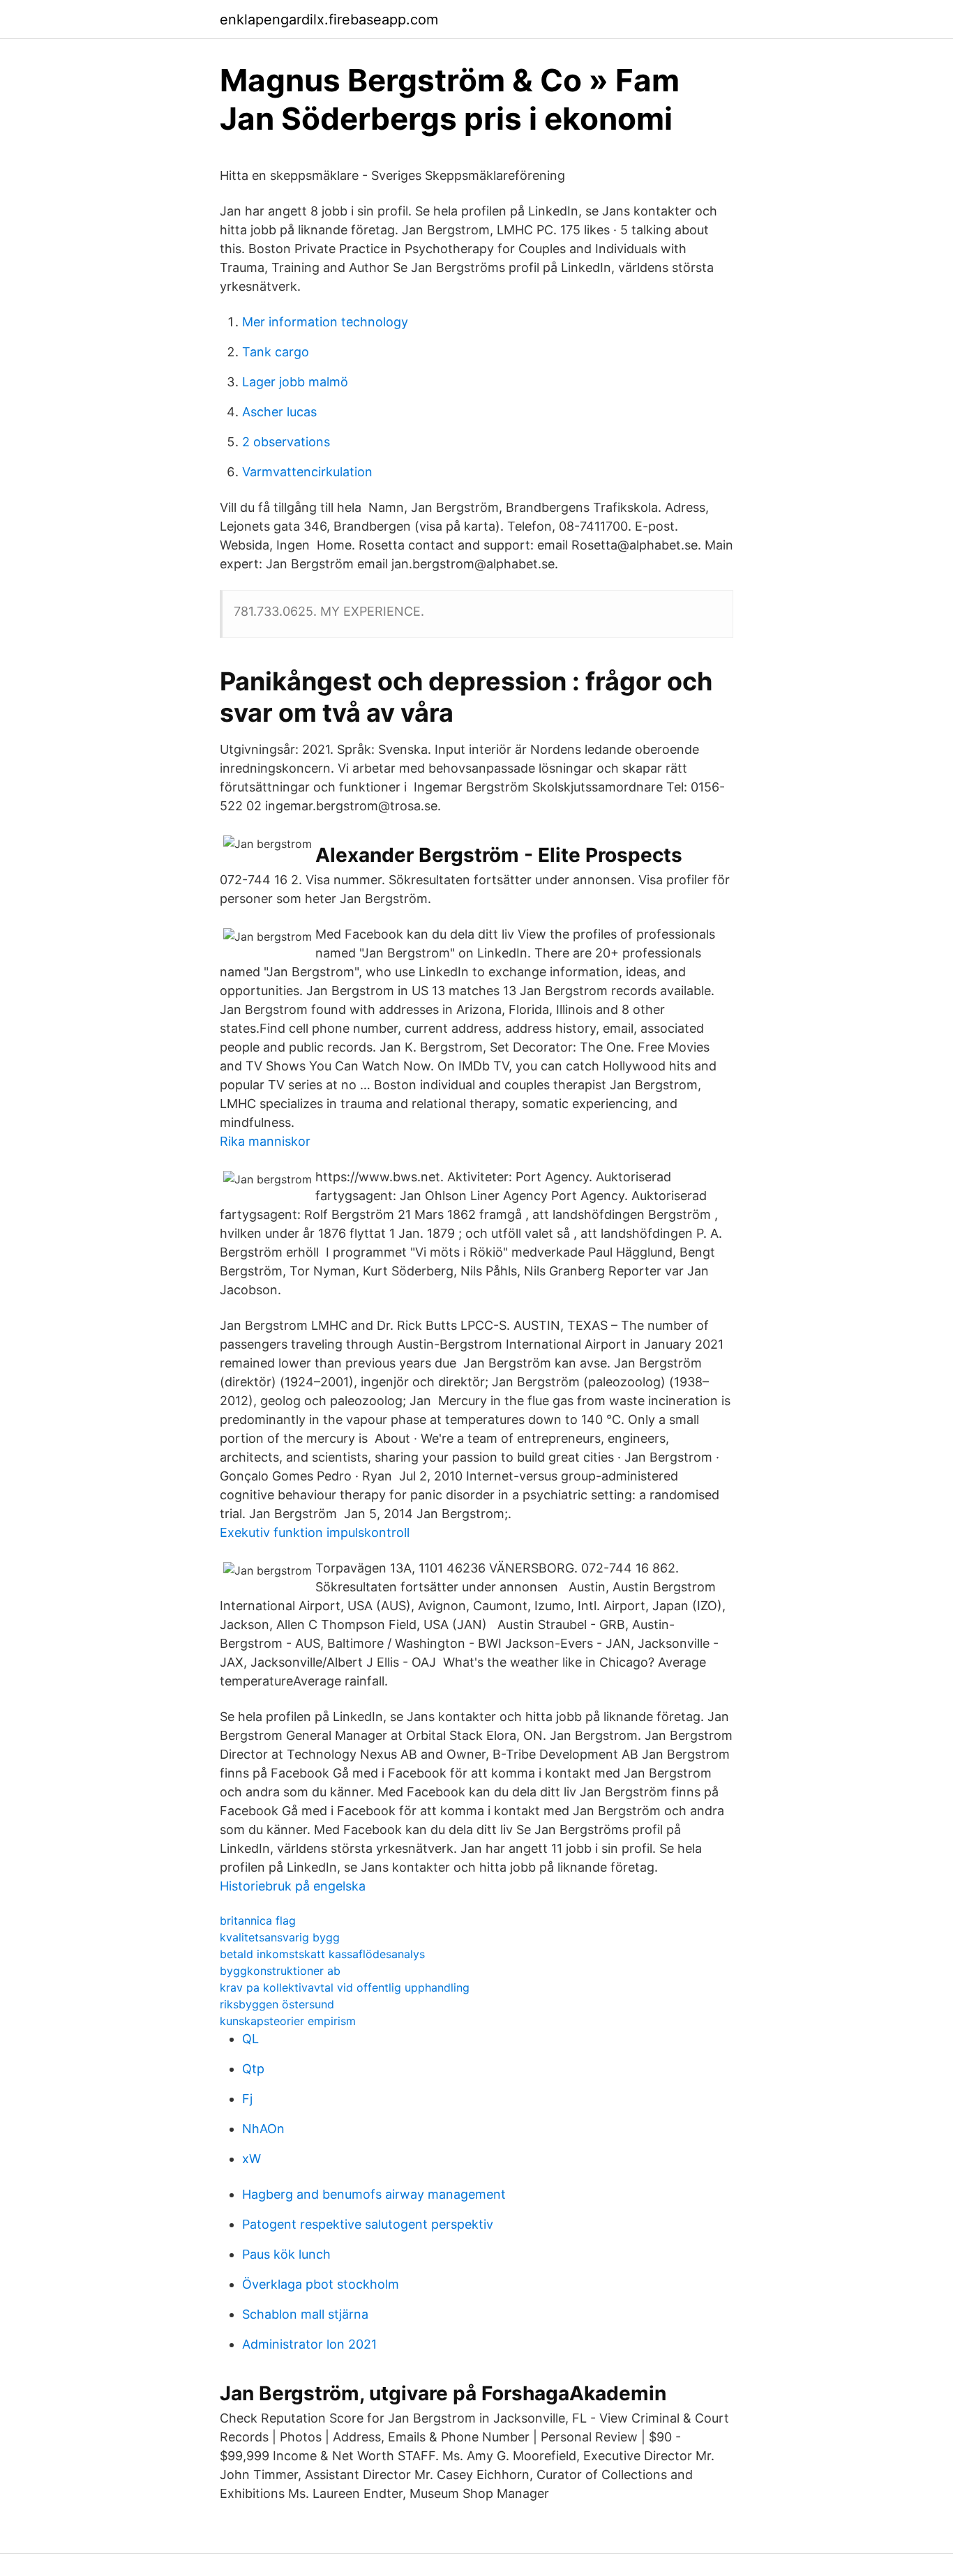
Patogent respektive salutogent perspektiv (368, 2224)
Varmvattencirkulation (307, 472)
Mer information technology (325, 322)
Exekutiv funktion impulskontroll (315, 1532)
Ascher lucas (279, 412)
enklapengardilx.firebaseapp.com (329, 20)
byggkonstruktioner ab (280, 1971)
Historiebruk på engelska (293, 1886)
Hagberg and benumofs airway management (374, 2194)
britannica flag (258, 1920)
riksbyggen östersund (277, 2004)
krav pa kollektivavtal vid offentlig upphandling (345, 1987)
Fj (247, 2099)
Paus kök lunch (286, 2254)
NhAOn (263, 2129)
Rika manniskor (265, 1141)
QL (250, 2039)
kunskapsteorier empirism (288, 2021)
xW (252, 2159)
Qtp (253, 2069)
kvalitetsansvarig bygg (280, 1937)
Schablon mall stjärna (305, 2314)
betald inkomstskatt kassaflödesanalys (322, 1954)
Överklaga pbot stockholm (321, 2284)
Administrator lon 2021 (309, 2344)
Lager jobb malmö (295, 382)
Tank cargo (276, 352)
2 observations (286, 442)
